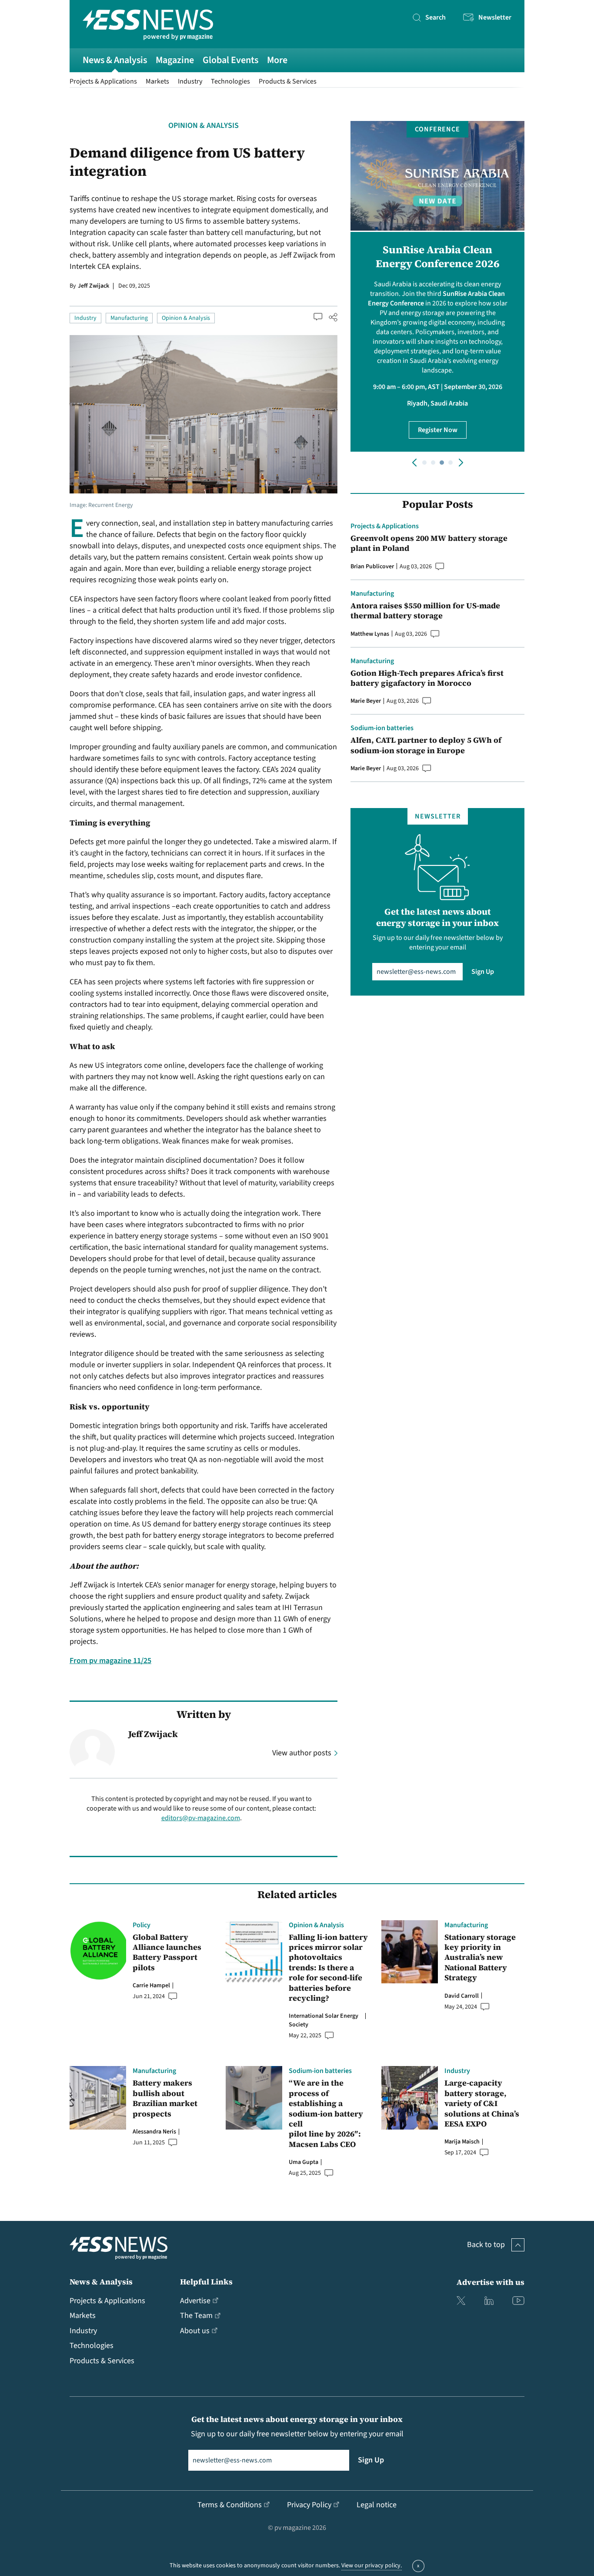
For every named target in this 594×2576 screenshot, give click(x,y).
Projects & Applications (103, 81)
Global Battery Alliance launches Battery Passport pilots (167, 1952)
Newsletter (495, 17)
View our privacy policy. (372, 2566)
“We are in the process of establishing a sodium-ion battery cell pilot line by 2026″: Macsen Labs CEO (326, 2113)
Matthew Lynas (370, 634)
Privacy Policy (309, 2505)
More (277, 60)
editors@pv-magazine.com (201, 1818)
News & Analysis (115, 60)
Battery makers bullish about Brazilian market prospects (165, 2098)
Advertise (195, 2301)
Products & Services (288, 81)
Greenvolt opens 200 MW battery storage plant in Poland (429, 543)
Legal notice (377, 2505)
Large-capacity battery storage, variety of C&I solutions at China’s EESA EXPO (482, 2103)
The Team (196, 2316)
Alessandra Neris (154, 2132)
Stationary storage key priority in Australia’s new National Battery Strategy (480, 1957)
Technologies (230, 81)
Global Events (230, 60)
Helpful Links (206, 2282)
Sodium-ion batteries (382, 728)
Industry (190, 81)
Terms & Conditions (230, 2505)
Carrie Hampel (151, 1986)
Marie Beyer (366, 701)
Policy (142, 1925)
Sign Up (483, 972)
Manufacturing (129, 318)
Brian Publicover (372, 567)
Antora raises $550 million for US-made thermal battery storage (425, 611)
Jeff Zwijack (93, 286)
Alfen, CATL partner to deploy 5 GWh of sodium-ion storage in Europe (426, 745)
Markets (157, 81)
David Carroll (462, 1996)
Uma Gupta (304, 2162)
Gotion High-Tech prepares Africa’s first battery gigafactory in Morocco (427, 678)
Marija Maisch (462, 2142)
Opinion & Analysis (204, 126)
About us (195, 2331)
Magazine (175, 60)
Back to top (486, 2245)
